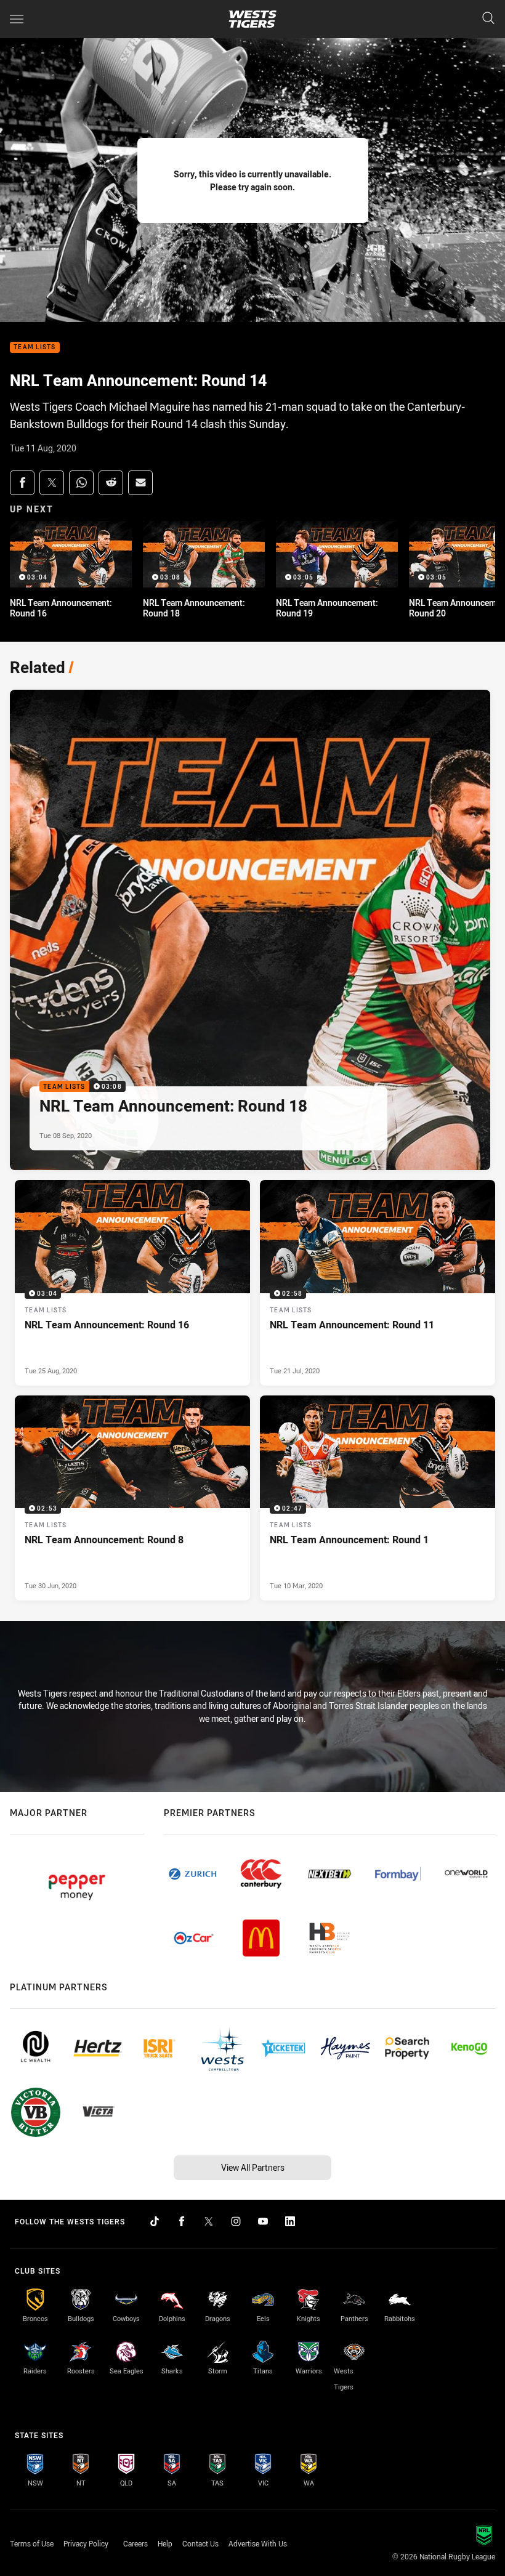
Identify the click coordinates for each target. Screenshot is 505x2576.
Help (165, 2543)
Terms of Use (32, 2543)
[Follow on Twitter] (209, 2221)
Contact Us (200, 2543)
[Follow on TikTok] (155, 2221)
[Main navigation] (17, 19)
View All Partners (253, 2167)
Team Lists (35, 348)
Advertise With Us (258, 2543)
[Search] (488, 19)
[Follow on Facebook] (182, 2221)
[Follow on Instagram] (236, 2221)
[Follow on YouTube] (263, 2221)
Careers (135, 2543)
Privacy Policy (86, 2543)
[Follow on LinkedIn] (290, 2221)
